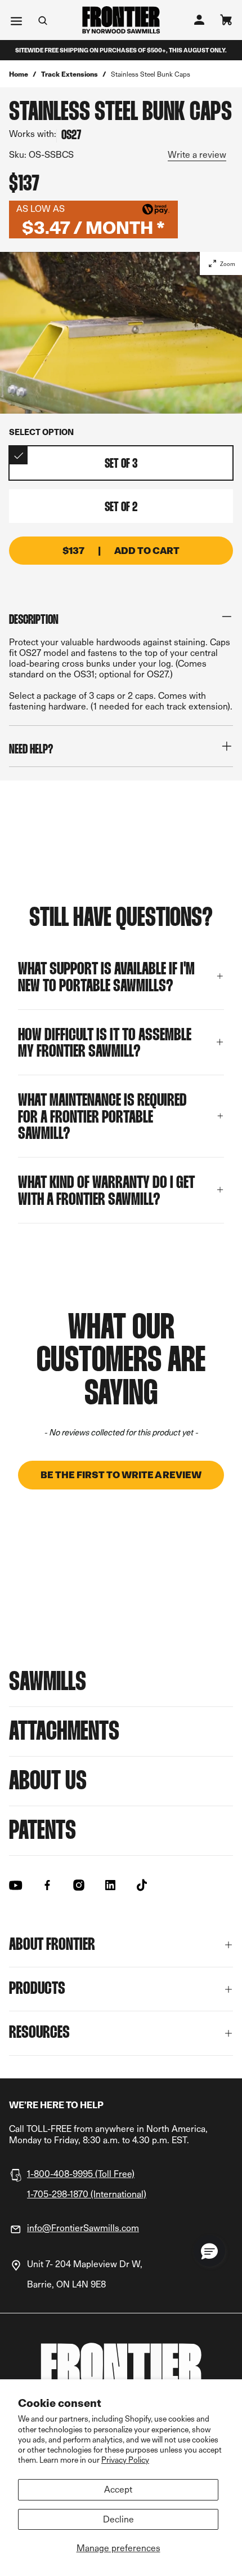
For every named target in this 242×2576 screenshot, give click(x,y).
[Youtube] (16, 1885)
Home (19, 74)
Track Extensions (70, 74)
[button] (121, 1469)
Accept (118, 2489)
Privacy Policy (125, 2460)
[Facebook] (47, 1885)
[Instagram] (79, 1885)
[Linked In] (110, 1885)
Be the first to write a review (121, 1475)
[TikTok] (142, 1885)
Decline (118, 2519)
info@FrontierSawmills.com (83, 2228)
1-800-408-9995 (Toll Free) (81, 2174)
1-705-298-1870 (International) (87, 2194)
